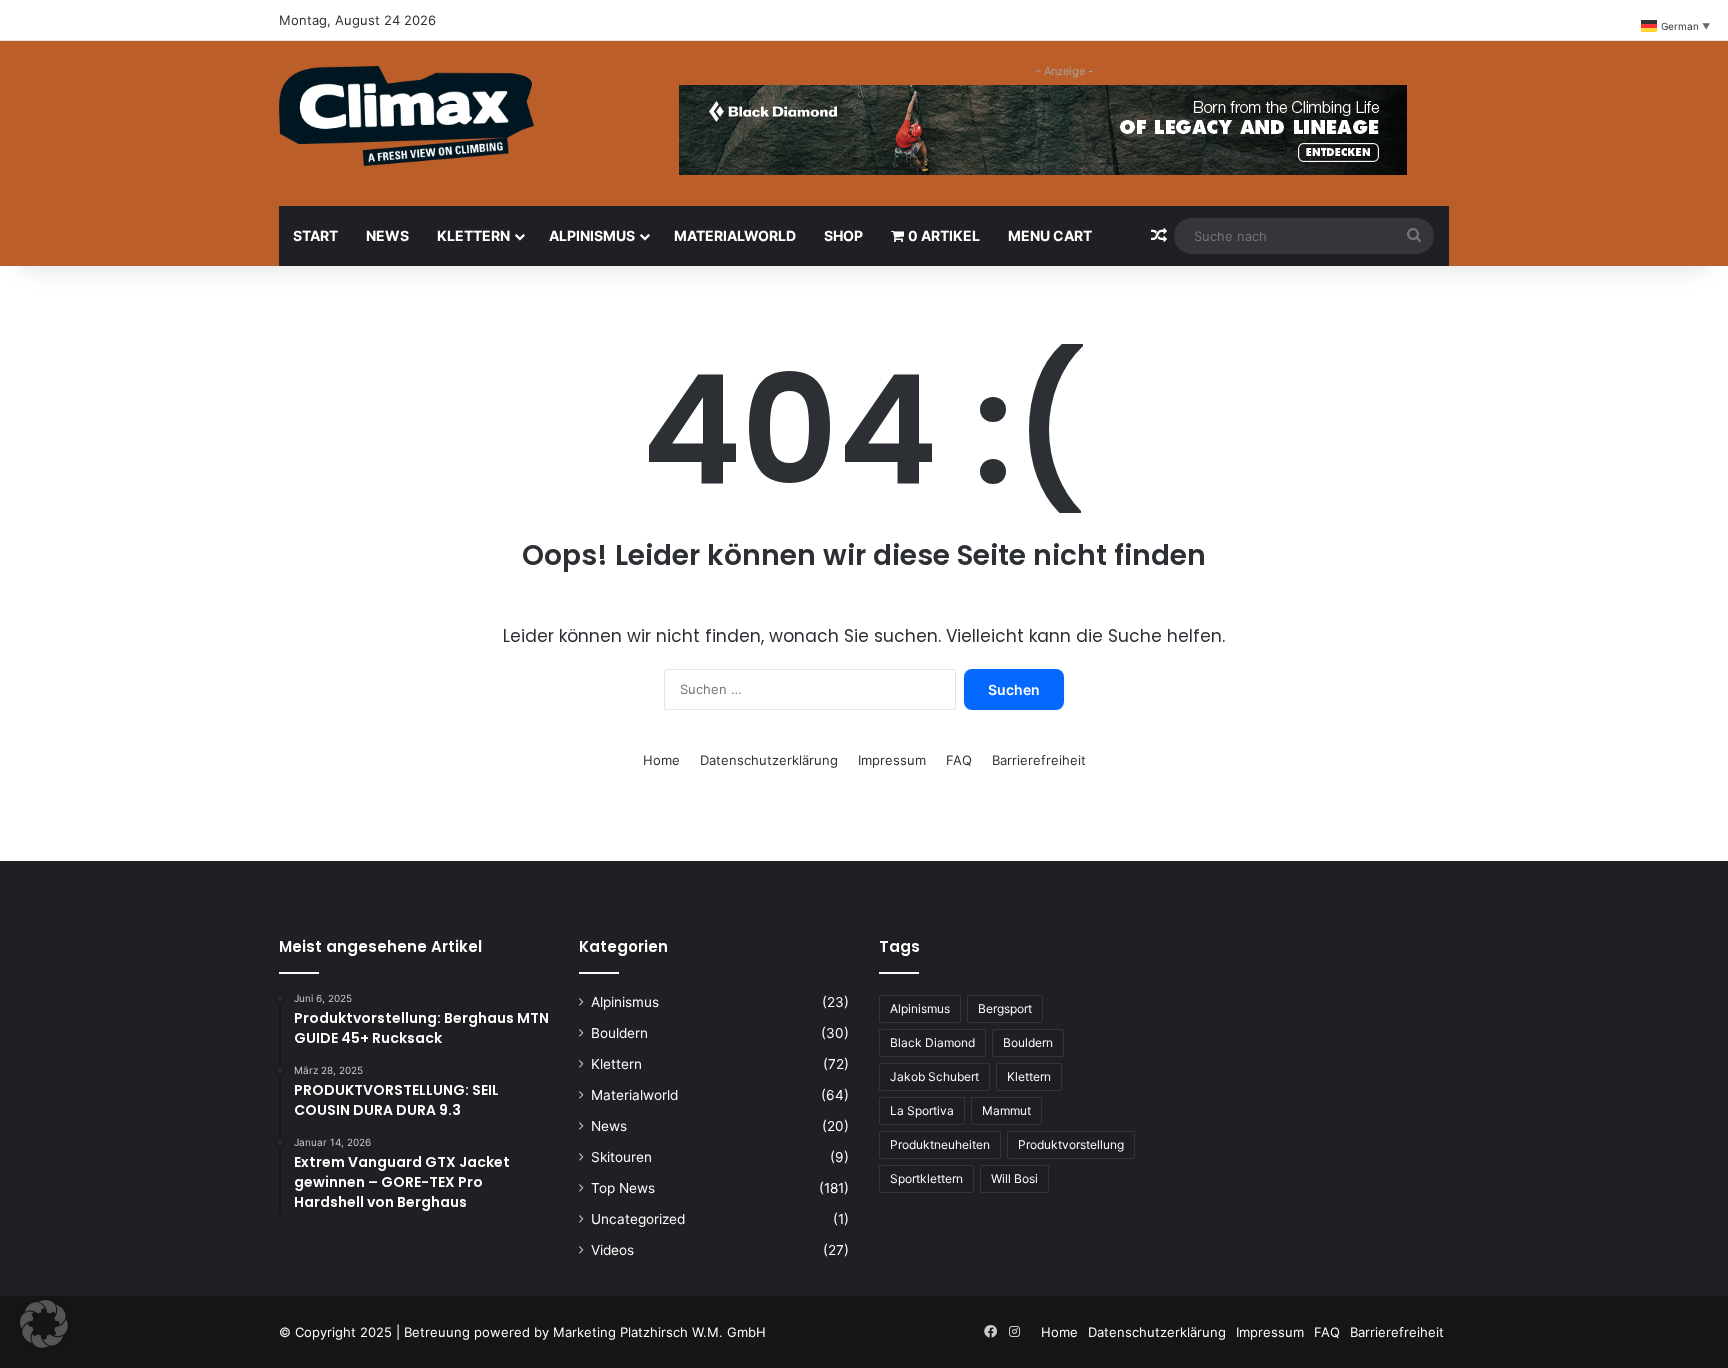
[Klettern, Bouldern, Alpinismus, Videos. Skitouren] (406, 116)
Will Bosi (1014, 1178)
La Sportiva (922, 1110)
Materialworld (735, 235)
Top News (623, 1188)
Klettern (473, 235)
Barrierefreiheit (1039, 760)
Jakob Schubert (934, 1076)
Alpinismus (592, 235)
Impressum (892, 760)
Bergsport (1005, 1008)
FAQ (959, 760)
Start (315, 235)
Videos (612, 1250)
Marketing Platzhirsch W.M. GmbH (659, 1332)
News (387, 235)
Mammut (1006, 1110)
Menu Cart (1050, 235)
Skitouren (621, 1157)
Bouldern (619, 1033)
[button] (44, 1324)
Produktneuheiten (940, 1144)
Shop (843, 235)
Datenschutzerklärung (769, 760)
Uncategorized (638, 1219)
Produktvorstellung (1071, 1144)
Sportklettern (926, 1178)
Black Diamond (932, 1042)
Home (661, 760)
